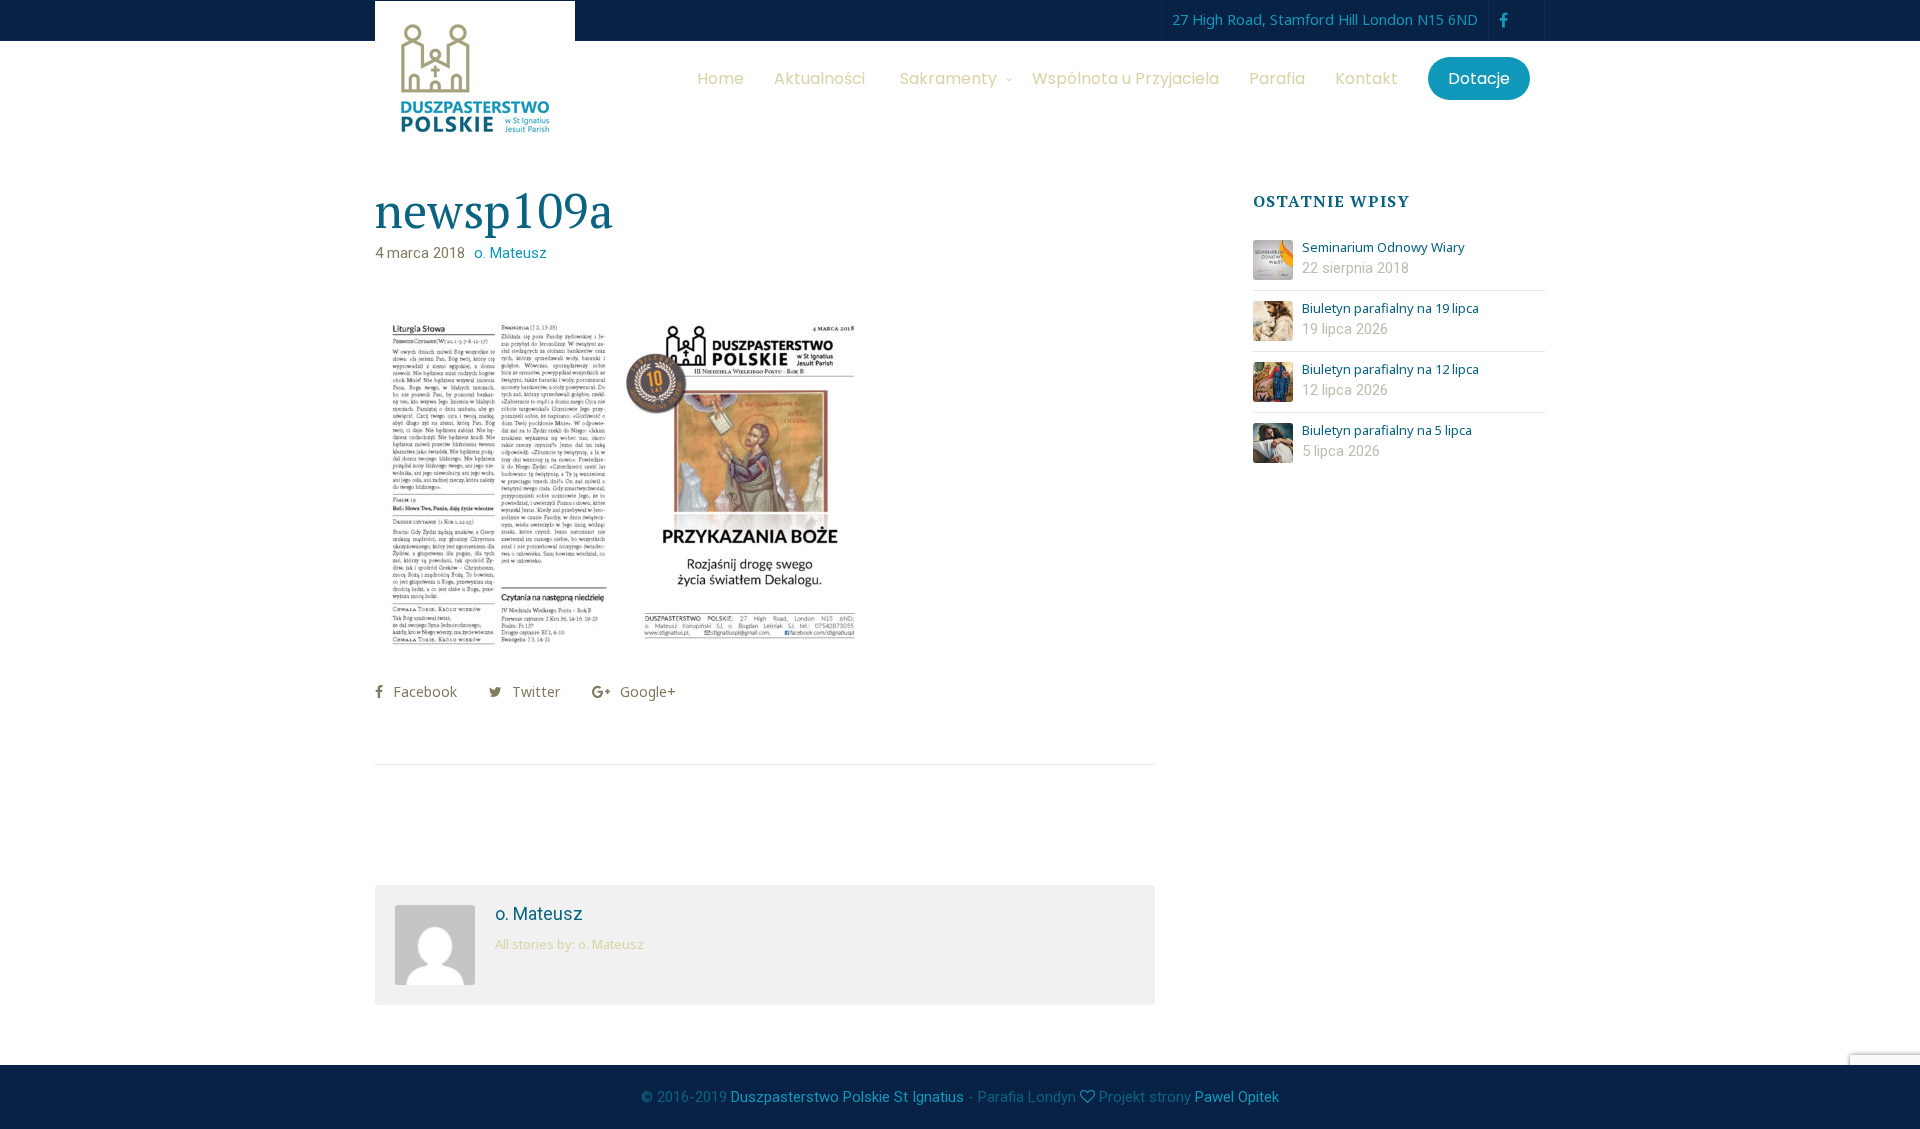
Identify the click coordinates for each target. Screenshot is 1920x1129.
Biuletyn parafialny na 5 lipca (1387, 431)
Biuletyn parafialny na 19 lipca (1390, 309)
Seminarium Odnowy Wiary (1383, 248)
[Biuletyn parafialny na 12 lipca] (1273, 382)
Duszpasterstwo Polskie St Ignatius (847, 1097)
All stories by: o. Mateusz (569, 944)
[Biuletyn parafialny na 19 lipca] (1273, 321)
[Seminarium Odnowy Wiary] (1273, 260)
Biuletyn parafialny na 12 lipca (1390, 370)
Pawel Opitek (1237, 1097)
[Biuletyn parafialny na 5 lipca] (1273, 443)
